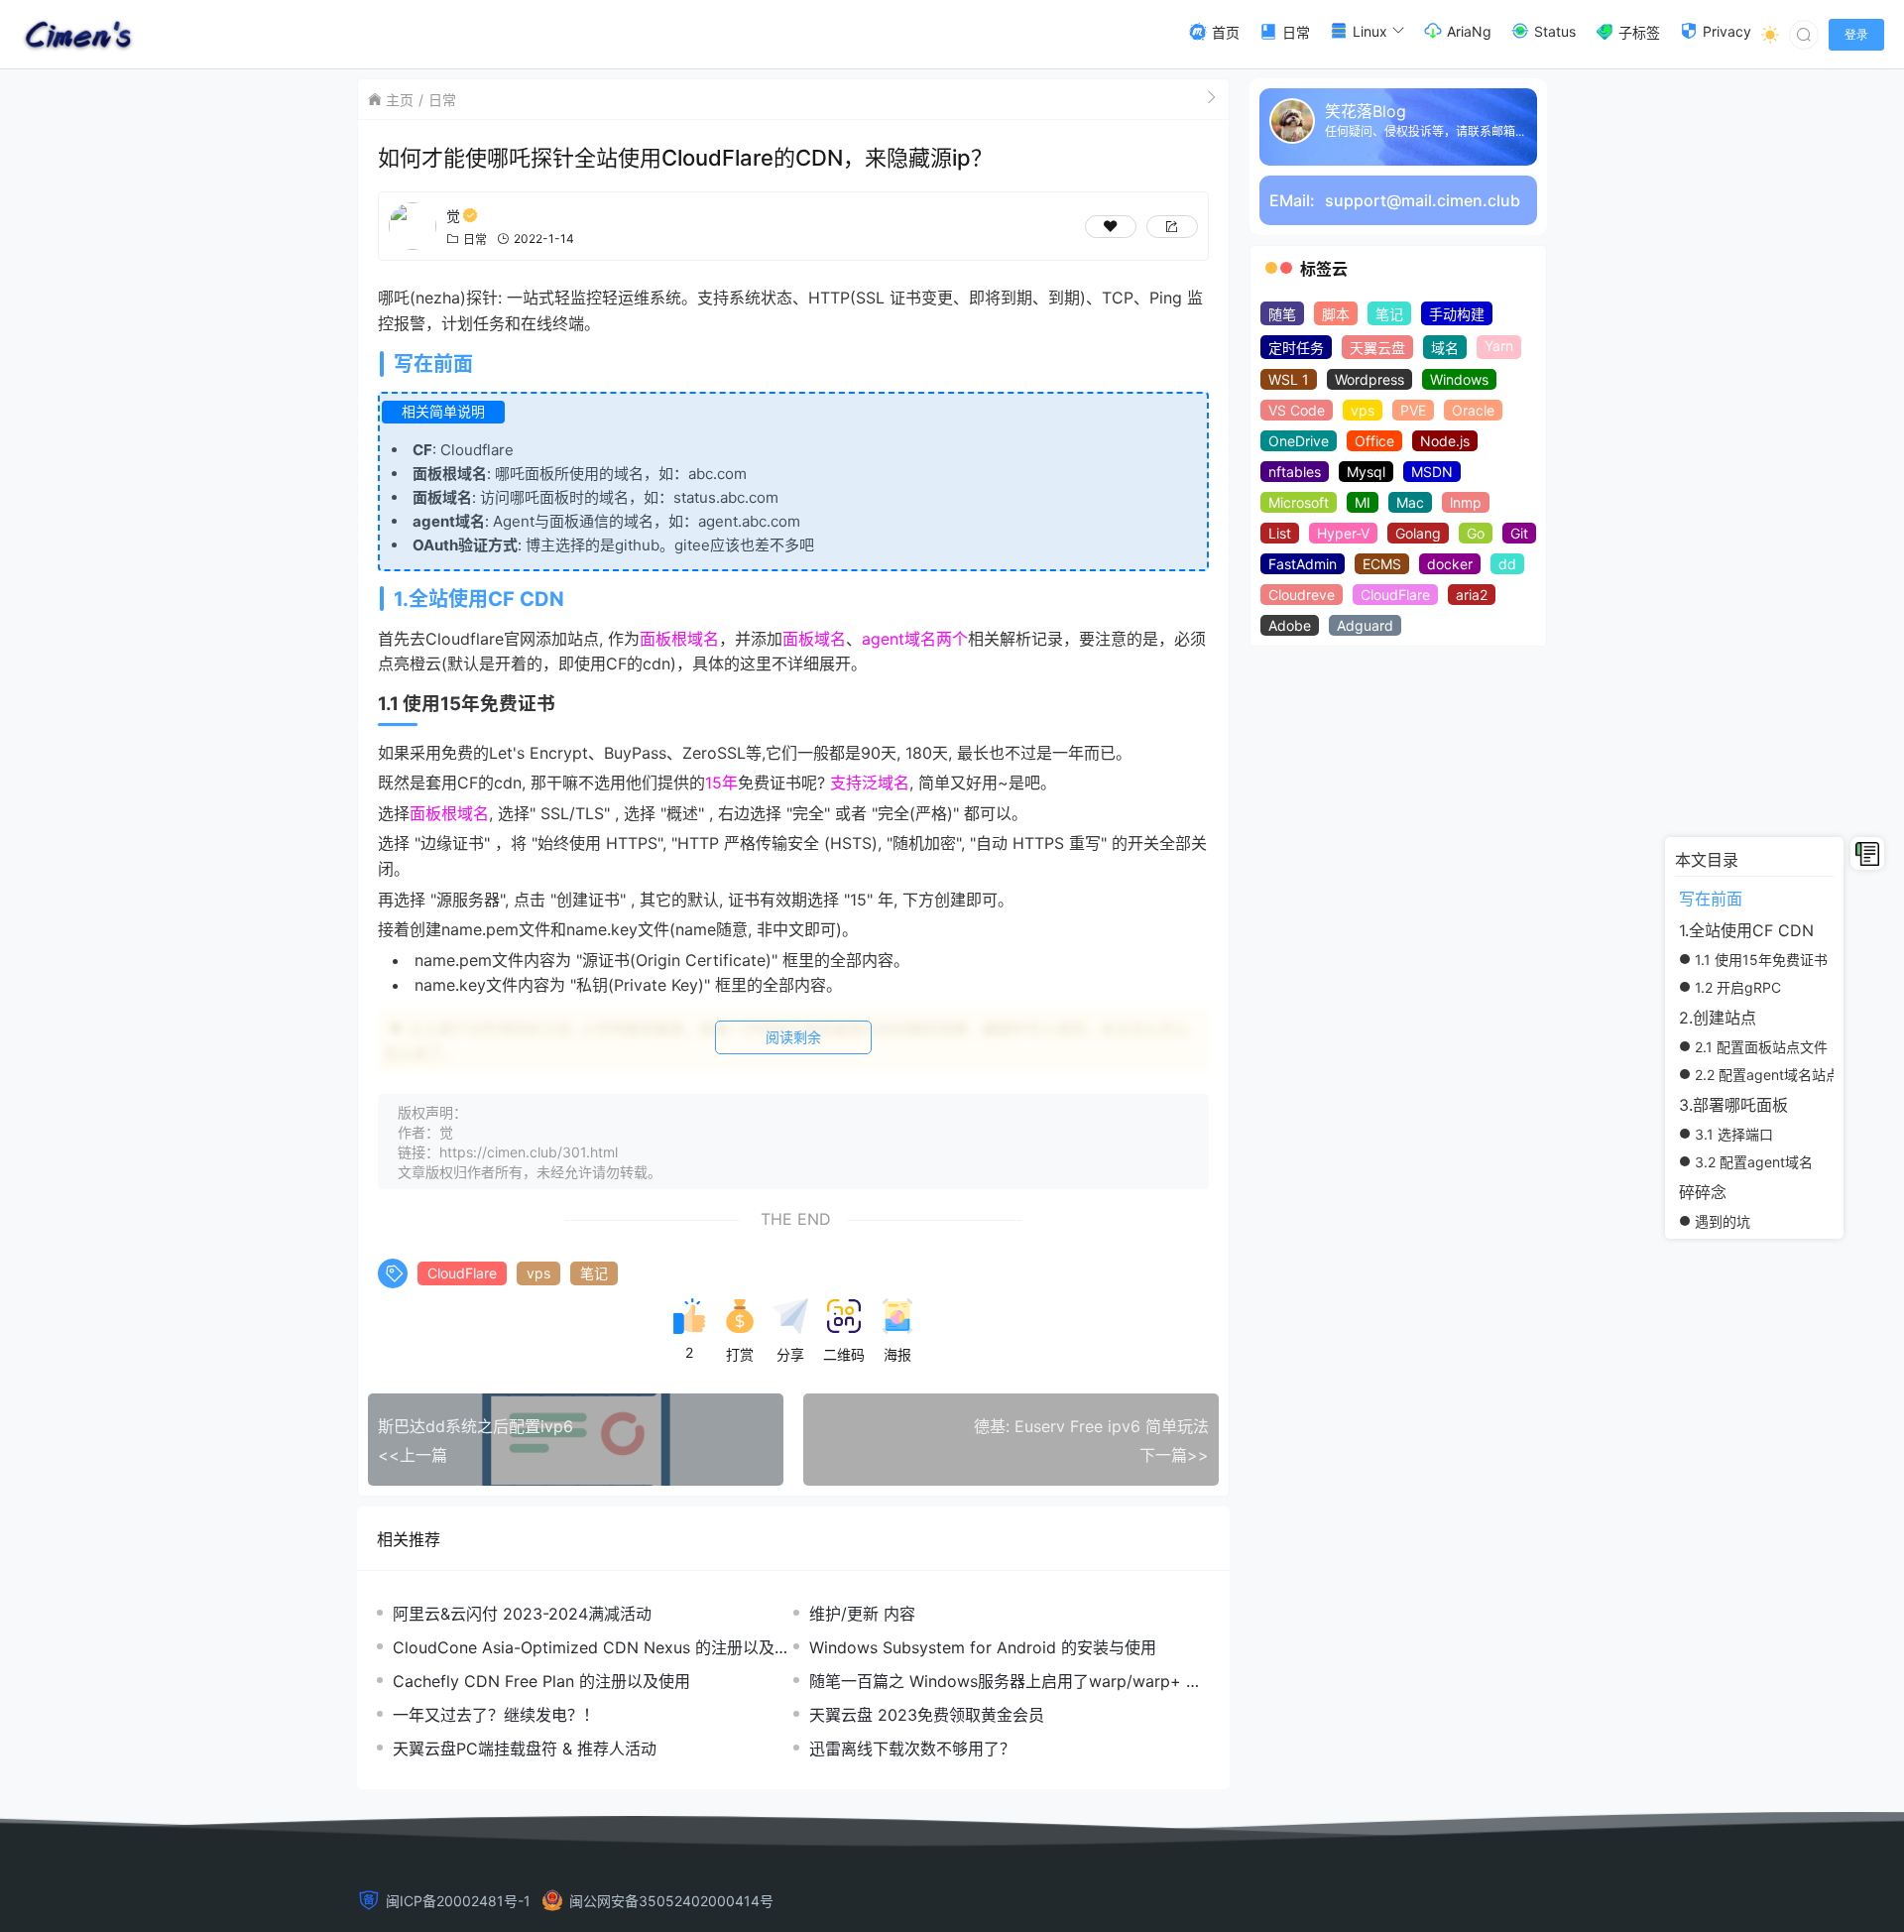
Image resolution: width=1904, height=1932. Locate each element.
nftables (1295, 472)
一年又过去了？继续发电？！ (496, 1715)
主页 (400, 100)
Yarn (1499, 346)
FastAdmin (1303, 564)
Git (1519, 533)
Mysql (1366, 472)
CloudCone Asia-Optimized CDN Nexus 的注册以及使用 (592, 1648)
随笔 (1282, 314)
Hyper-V (1343, 533)
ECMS (1382, 564)
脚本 (1336, 314)
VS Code (1297, 410)
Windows (1459, 379)
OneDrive (1299, 441)
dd (1507, 564)
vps (538, 1273)
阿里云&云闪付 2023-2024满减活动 (522, 1614)
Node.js (1445, 441)
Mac (1410, 502)
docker (1450, 564)
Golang (1418, 533)
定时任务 (1296, 348)
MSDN (1432, 472)
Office (1374, 441)
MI (1363, 502)
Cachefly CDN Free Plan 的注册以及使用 (541, 1681)
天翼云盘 (1377, 348)
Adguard (1365, 625)
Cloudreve (1302, 595)
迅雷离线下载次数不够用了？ (912, 1749)
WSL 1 (1289, 379)
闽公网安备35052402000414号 (671, 1901)
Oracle (1473, 410)
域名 (1445, 348)
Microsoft (1299, 502)
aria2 (1472, 595)
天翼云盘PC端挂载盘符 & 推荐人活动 (525, 1749)
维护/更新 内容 (862, 1614)
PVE (1413, 410)
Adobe (1290, 625)
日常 (442, 100)
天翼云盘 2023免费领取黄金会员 (927, 1715)
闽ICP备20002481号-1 (458, 1901)
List (1280, 533)
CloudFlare (462, 1273)
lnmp (1466, 502)
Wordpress (1369, 379)
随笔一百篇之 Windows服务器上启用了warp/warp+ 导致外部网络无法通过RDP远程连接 (1006, 1682)
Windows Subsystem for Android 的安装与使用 (983, 1647)
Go (1476, 533)
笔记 (594, 1273)
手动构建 (1457, 314)
